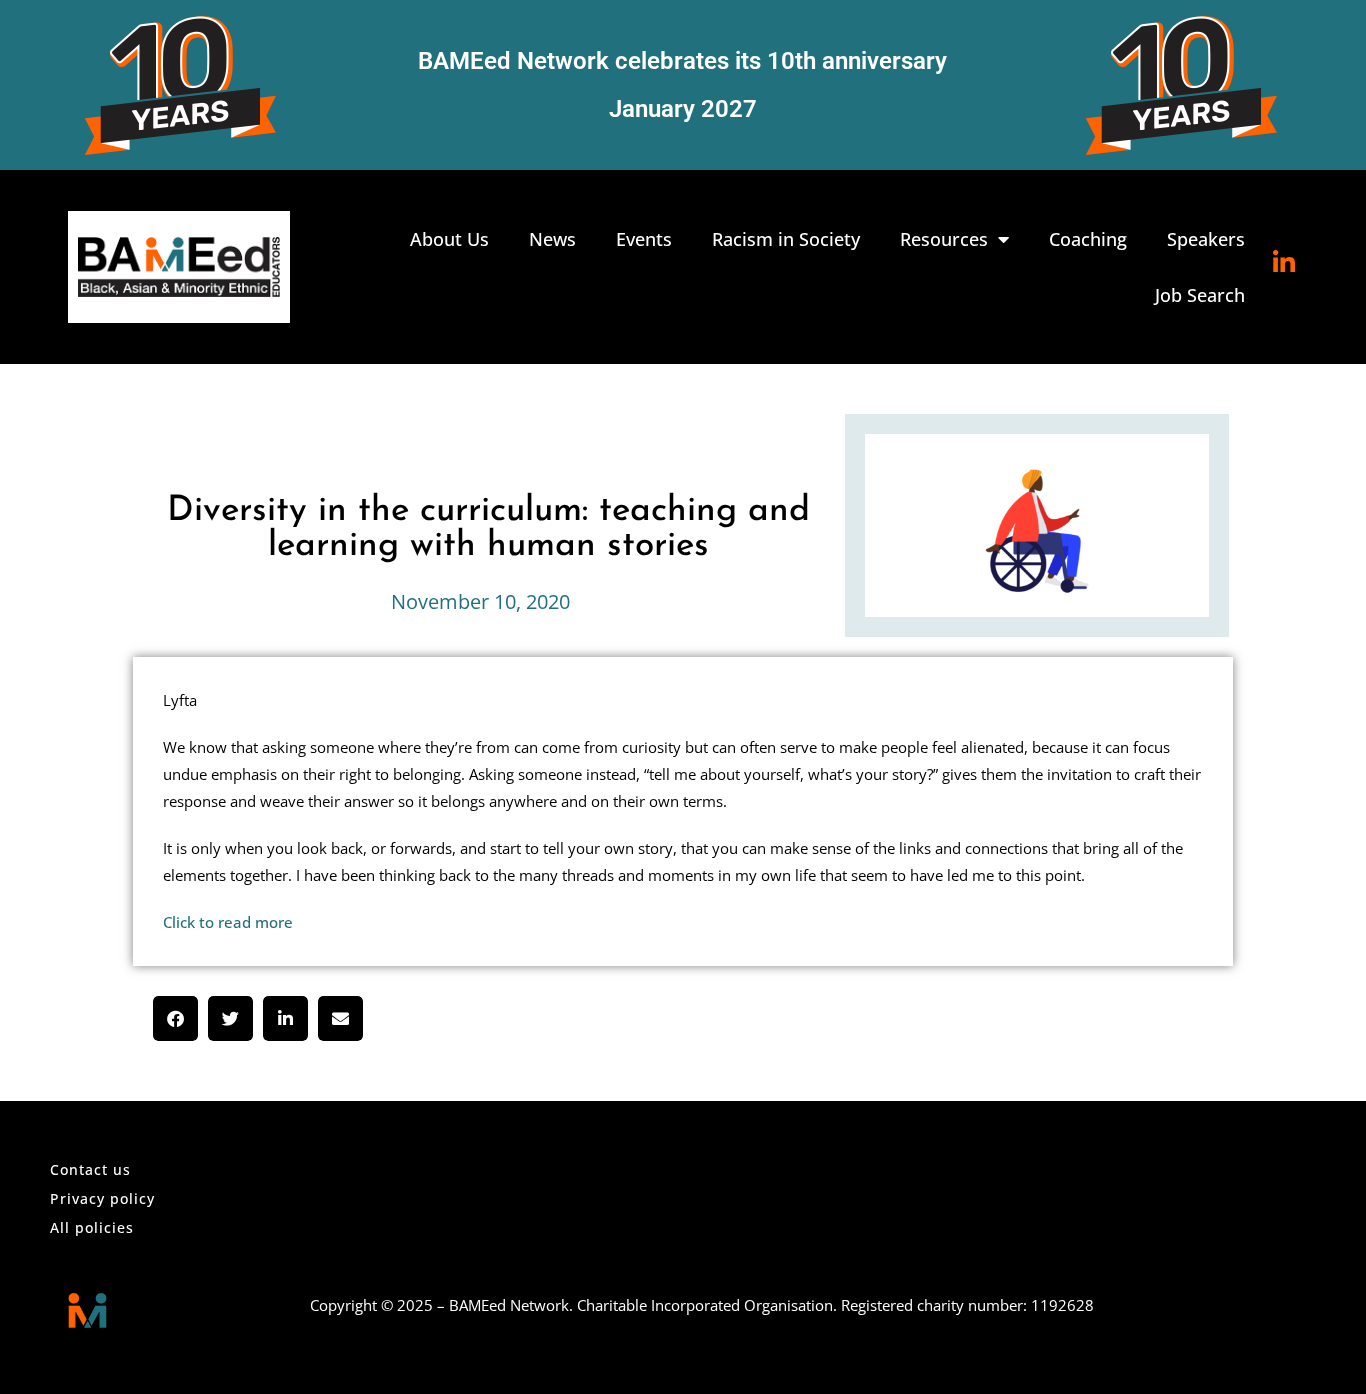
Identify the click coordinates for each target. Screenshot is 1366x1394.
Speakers (1206, 239)
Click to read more (228, 922)
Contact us (90, 1169)
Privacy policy (102, 1198)
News (552, 239)
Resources (944, 239)
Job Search (1200, 295)
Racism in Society (786, 239)
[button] (175, 1018)
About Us (449, 239)
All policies (92, 1227)
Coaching (1088, 239)
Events (644, 239)
